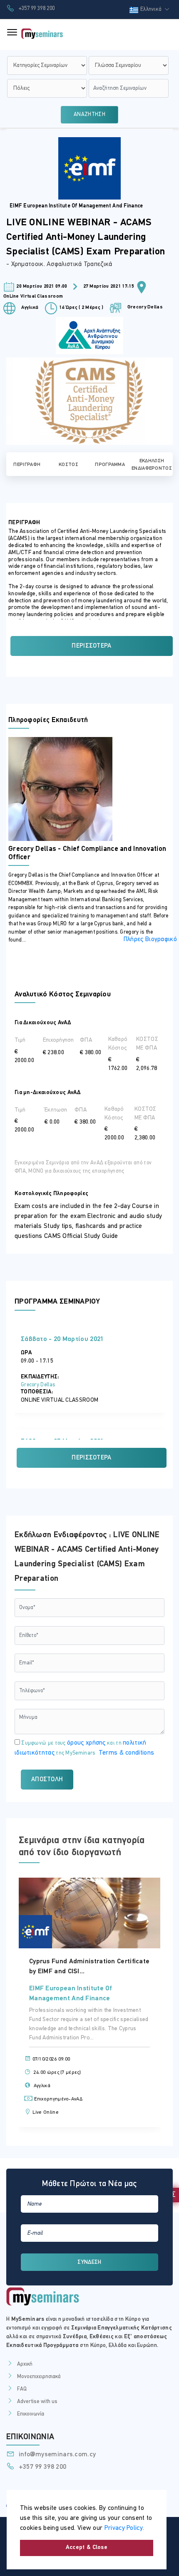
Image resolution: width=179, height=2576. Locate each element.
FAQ (22, 2389)
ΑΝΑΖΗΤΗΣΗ (89, 115)
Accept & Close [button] (87, 2548)
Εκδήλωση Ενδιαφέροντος (152, 465)
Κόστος (68, 465)
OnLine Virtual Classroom (33, 296)
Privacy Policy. (124, 2528)
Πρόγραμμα (110, 465)
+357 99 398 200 (36, 9)
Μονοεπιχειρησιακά (39, 2377)
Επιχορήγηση (58, 1040)
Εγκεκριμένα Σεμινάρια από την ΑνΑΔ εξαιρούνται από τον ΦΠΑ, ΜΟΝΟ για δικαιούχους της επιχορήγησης (83, 1167)
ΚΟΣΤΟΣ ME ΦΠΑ (147, 1044)
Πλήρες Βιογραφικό (150, 939)
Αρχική (25, 2364)
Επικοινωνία (31, 2414)
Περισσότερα (91, 646)
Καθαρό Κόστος (118, 1044)
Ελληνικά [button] (152, 9)
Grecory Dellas (144, 307)
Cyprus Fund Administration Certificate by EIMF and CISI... (89, 1967)
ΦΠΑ (86, 1040)
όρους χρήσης (86, 1743)
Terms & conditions (126, 1753)
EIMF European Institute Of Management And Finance (76, 206)
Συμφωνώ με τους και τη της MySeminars (84, 1748)
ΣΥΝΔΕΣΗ (89, 2262)
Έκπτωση (56, 1110)
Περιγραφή (27, 465)
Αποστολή (47, 1780)
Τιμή (20, 1040)
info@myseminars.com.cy (56, 2455)
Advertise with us (37, 2402)
